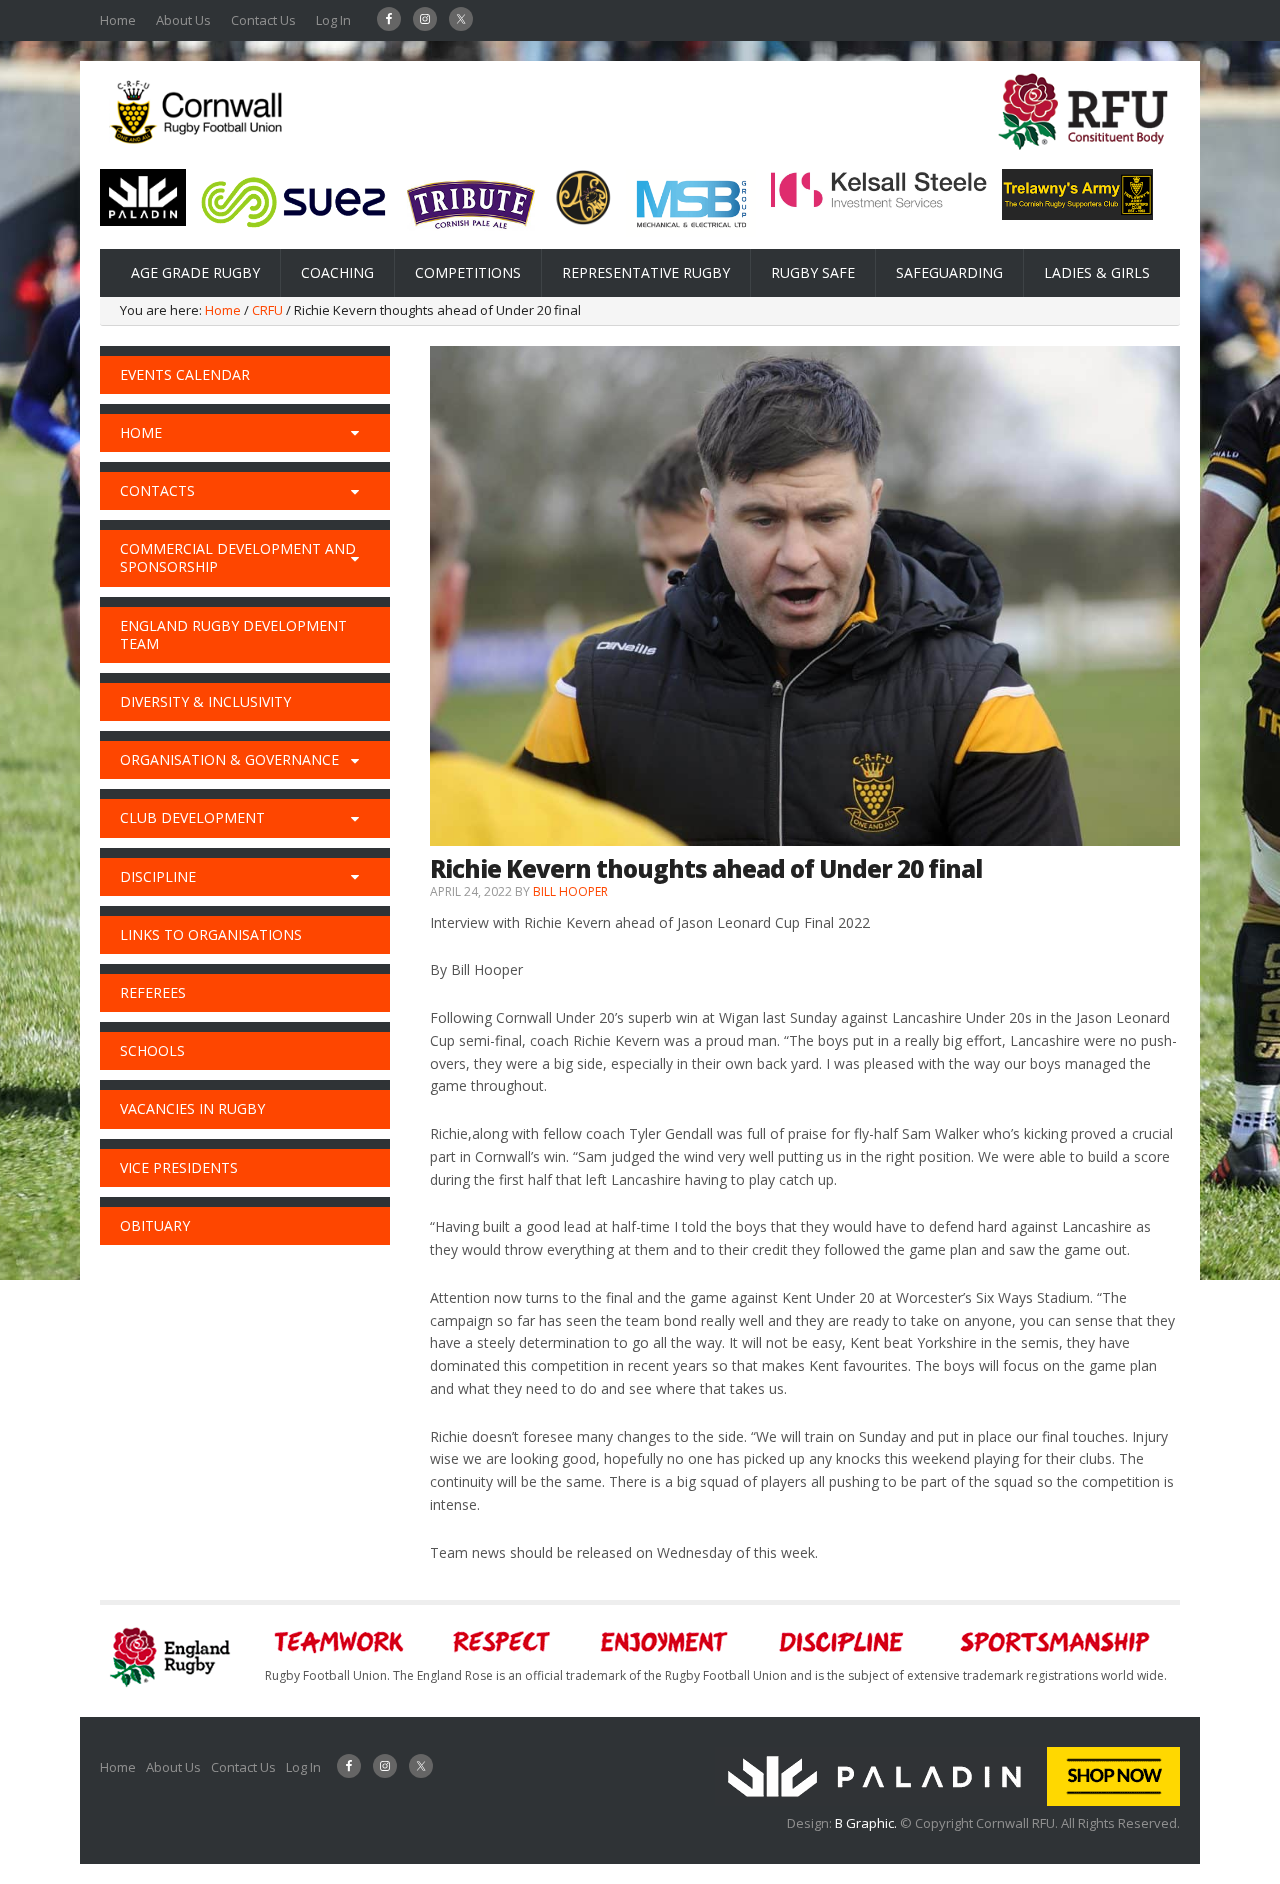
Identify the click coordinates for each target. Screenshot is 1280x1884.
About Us (183, 20)
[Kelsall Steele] (879, 204)
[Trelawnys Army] (1077, 214)
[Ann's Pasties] (583, 220)
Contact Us (263, 20)
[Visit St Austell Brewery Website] (471, 236)
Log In (333, 20)
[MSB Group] (691, 231)
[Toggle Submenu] (355, 433)
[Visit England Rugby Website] (1083, 156)
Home (118, 20)
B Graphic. (867, 1823)
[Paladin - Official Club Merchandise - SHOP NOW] (947, 1801)
